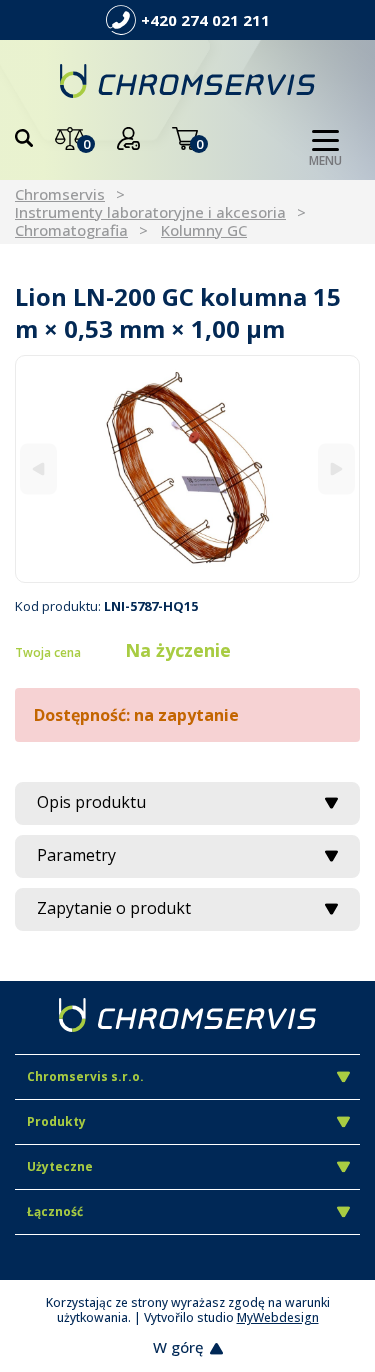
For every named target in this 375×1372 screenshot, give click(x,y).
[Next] (336, 469)
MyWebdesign (278, 1317)
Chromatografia (71, 230)
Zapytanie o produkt (114, 908)
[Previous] (38, 469)
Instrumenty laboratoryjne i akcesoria (150, 212)
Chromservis (60, 194)
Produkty (56, 1121)
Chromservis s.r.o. (85, 1076)
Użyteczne (60, 1166)
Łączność (55, 1211)
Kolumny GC (204, 230)
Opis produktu (91, 802)
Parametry (76, 855)
